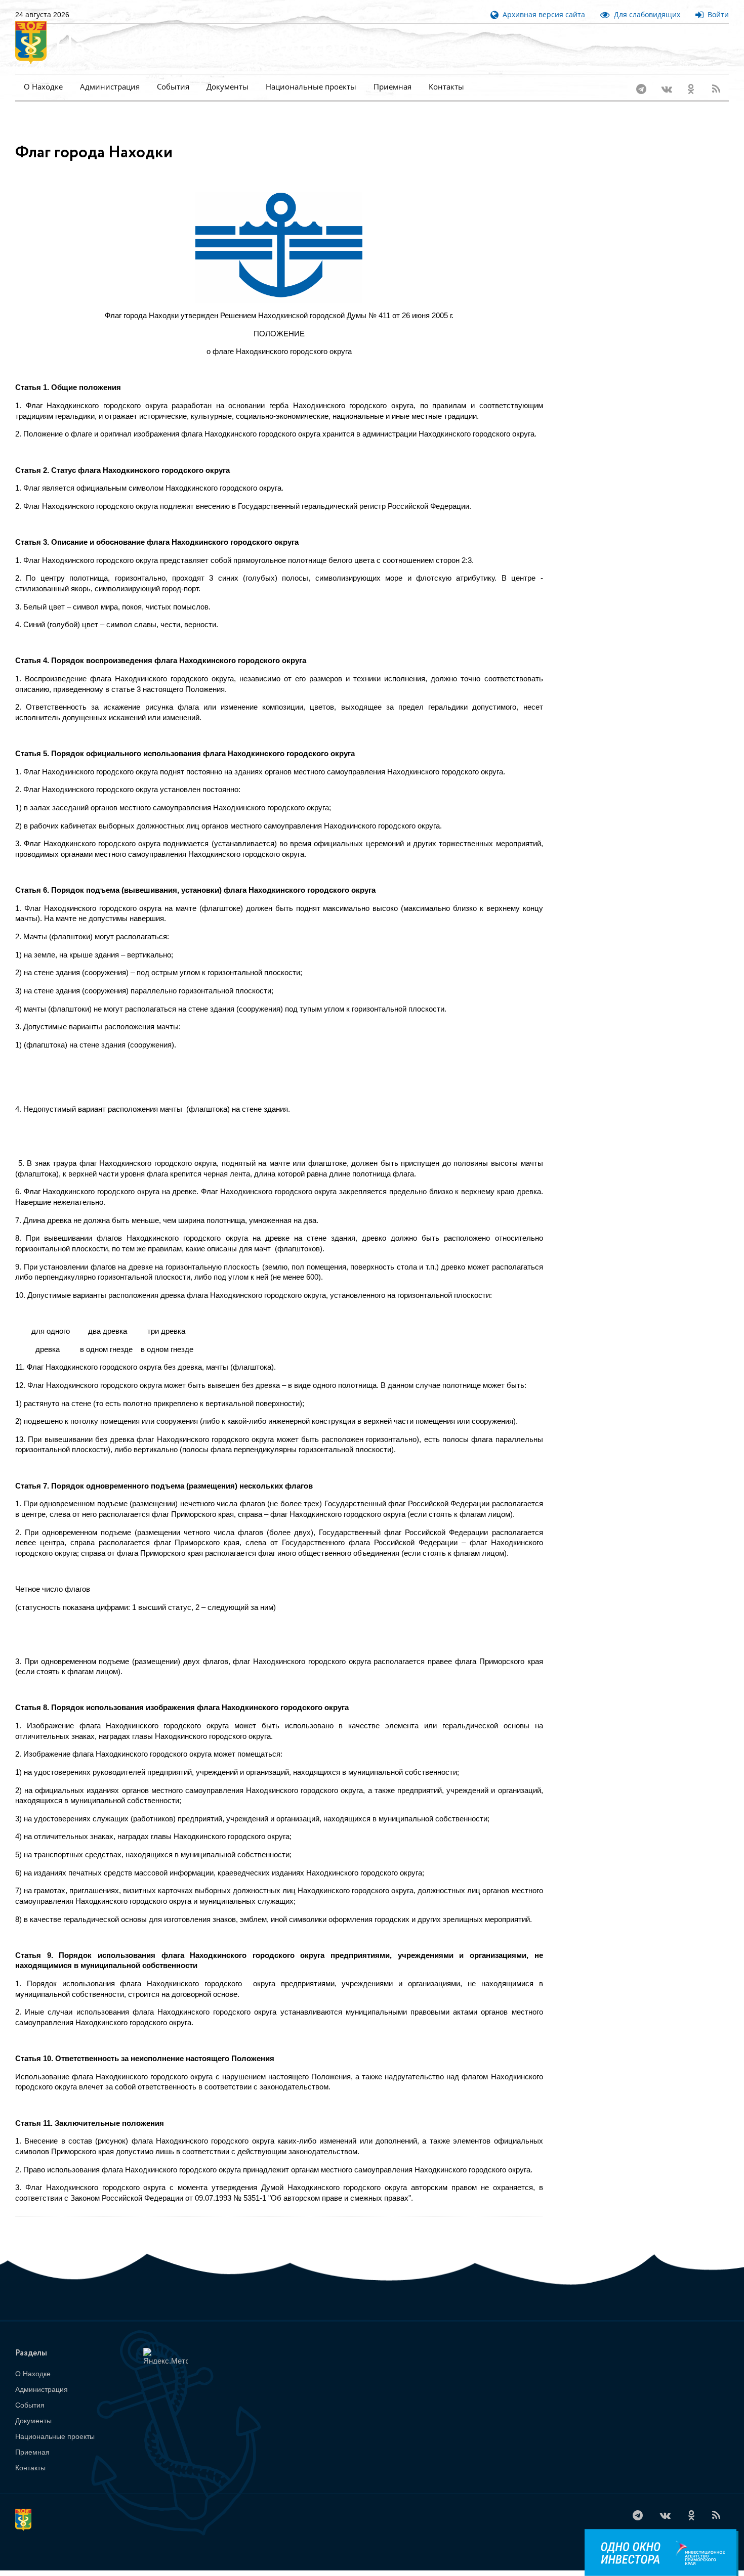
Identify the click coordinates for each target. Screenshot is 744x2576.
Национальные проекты (311, 87)
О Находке (43, 87)
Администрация (110, 87)
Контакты (446, 87)
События (173, 87)
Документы (228, 87)
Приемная (392, 87)
